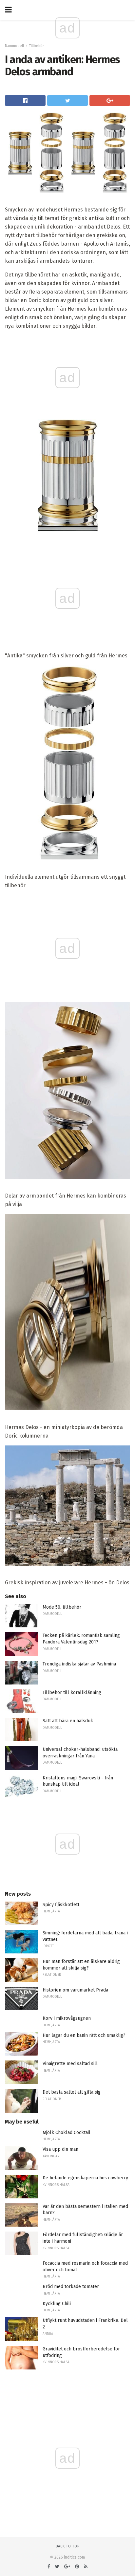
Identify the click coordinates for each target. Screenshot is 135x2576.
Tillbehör (37, 46)
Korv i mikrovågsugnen (67, 2018)
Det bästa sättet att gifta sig (72, 2092)
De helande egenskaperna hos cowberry (85, 2178)
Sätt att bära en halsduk (68, 1721)
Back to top (68, 2546)
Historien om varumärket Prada (75, 1990)
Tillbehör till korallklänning (72, 1693)
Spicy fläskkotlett (61, 1905)
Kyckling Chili (57, 2304)
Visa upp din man (60, 2149)
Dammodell (14, 46)
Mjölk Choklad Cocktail (67, 2133)
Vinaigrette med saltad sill (70, 2064)
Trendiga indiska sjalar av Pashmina (79, 1664)
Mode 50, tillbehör (62, 1607)
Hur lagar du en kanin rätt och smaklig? (84, 2035)
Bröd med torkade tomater (71, 2287)
